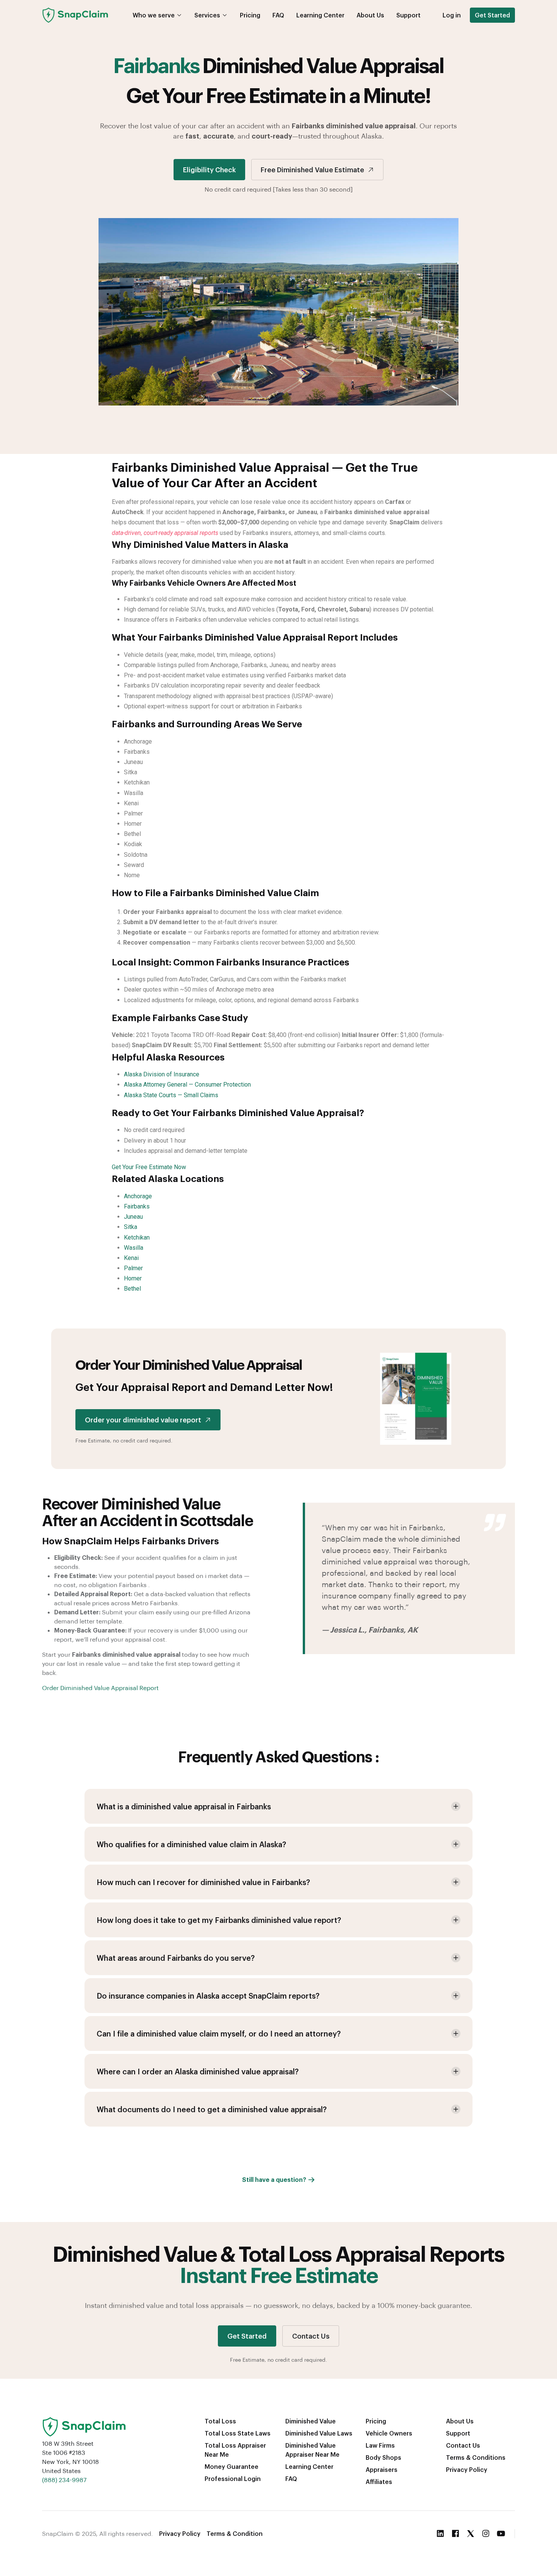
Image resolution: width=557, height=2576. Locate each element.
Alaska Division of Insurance (162, 1074)
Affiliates (379, 2482)
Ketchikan (137, 1237)
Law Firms (380, 2445)
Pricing (250, 15)
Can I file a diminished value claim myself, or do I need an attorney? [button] (219, 2033)
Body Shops (383, 2457)
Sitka (131, 1227)
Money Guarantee (232, 2466)
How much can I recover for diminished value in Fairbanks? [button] (203, 1882)
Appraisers (382, 2469)
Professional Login (233, 2479)
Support (408, 15)
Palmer (133, 1268)
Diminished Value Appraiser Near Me (312, 2450)
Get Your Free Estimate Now (149, 1167)
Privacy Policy (467, 2469)
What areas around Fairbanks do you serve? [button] (176, 1958)
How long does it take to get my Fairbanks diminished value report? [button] (219, 1920)
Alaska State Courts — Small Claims (171, 1095)
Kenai (131, 1258)
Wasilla (134, 1248)
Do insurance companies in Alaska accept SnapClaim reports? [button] (208, 1996)
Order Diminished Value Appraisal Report (100, 1688)
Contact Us (311, 2336)
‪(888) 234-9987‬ (64, 2480)
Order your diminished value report (143, 1420)
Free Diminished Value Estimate (312, 169)
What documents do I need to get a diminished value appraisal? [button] (212, 2109)
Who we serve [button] (154, 15)
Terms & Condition (235, 2533)
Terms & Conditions (476, 2457)
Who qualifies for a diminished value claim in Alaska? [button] (191, 1844)
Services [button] (207, 15)
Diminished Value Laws (319, 2433)
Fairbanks (137, 1206)
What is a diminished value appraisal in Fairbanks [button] (184, 1806)
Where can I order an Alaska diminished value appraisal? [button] (198, 2071)
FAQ (278, 15)
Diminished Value (311, 2421)
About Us (370, 15)
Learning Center (320, 15)
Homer (133, 1278)
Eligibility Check (209, 169)
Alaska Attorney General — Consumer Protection (187, 1085)
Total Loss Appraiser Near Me (235, 2450)
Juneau (133, 1217)
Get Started (492, 15)
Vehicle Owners (389, 2433)
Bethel (132, 1289)
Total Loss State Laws (238, 2433)
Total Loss (220, 2421)
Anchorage (138, 1196)
